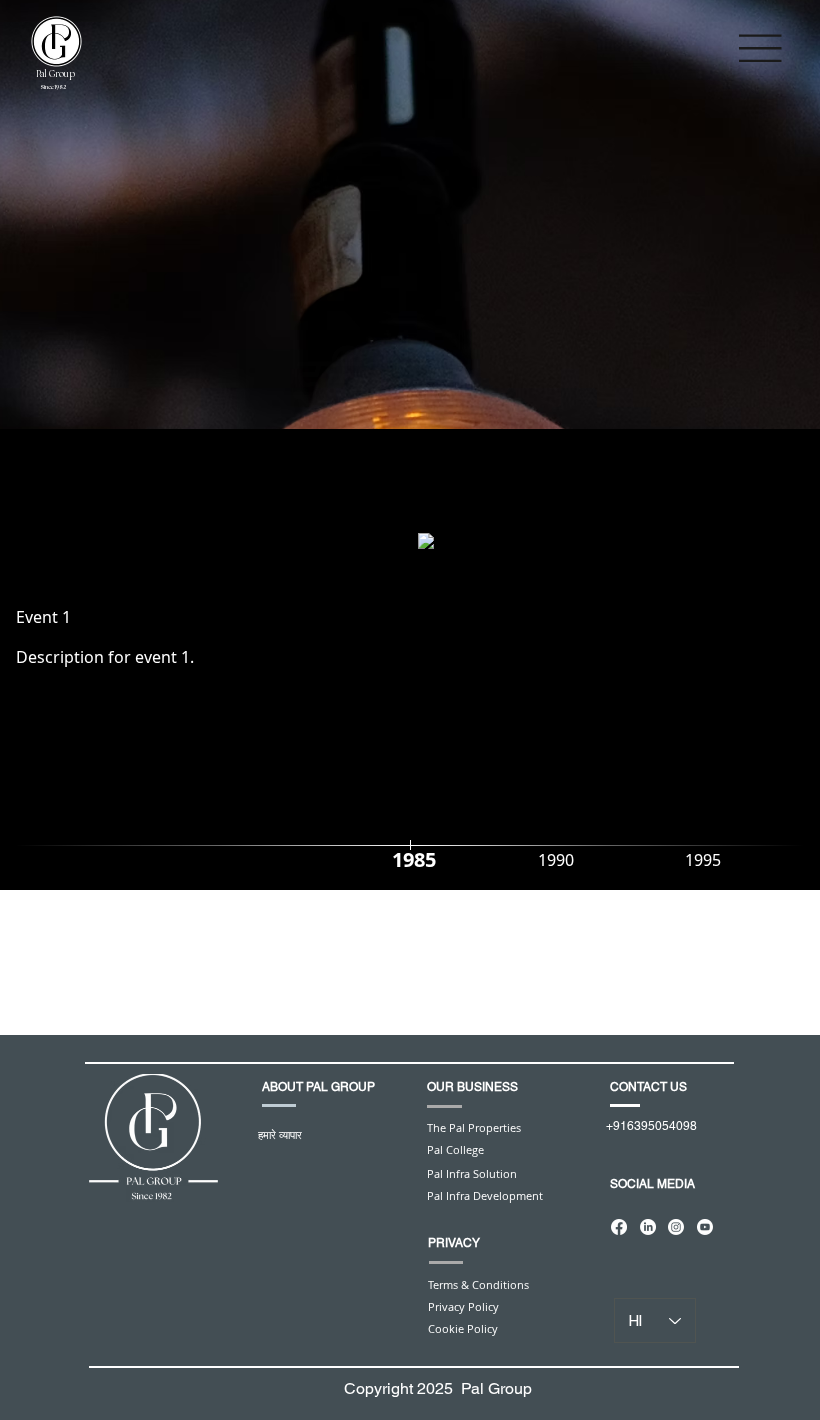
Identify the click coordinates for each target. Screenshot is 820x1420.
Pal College (455, 1149)
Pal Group (55, 74)
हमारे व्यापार (280, 1134)
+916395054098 (651, 1126)
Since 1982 (53, 87)
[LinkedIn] (648, 1227)
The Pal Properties (474, 1127)
